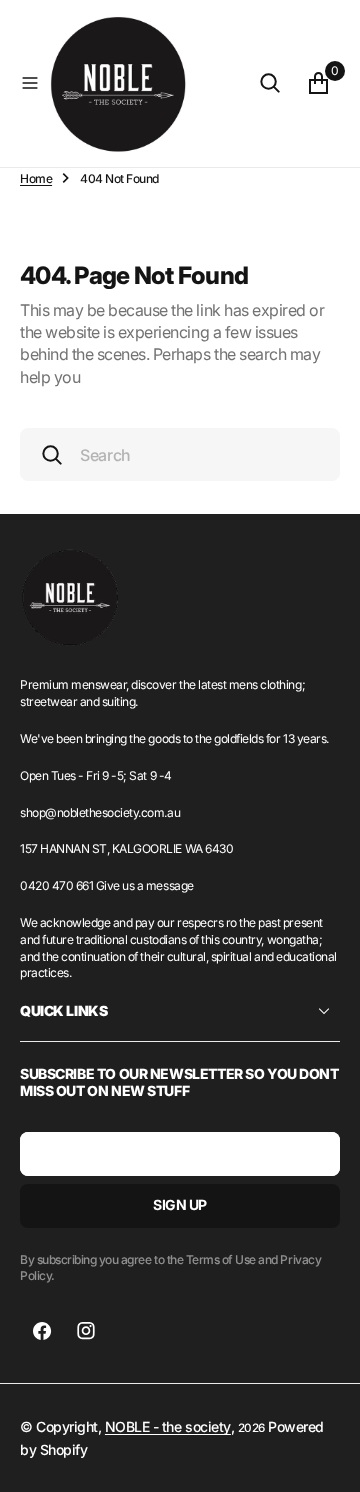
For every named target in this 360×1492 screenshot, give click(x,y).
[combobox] (180, 454)
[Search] (270, 83)
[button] (30, 83)
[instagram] (86, 1331)
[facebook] (42, 1331)
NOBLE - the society (168, 1426)
